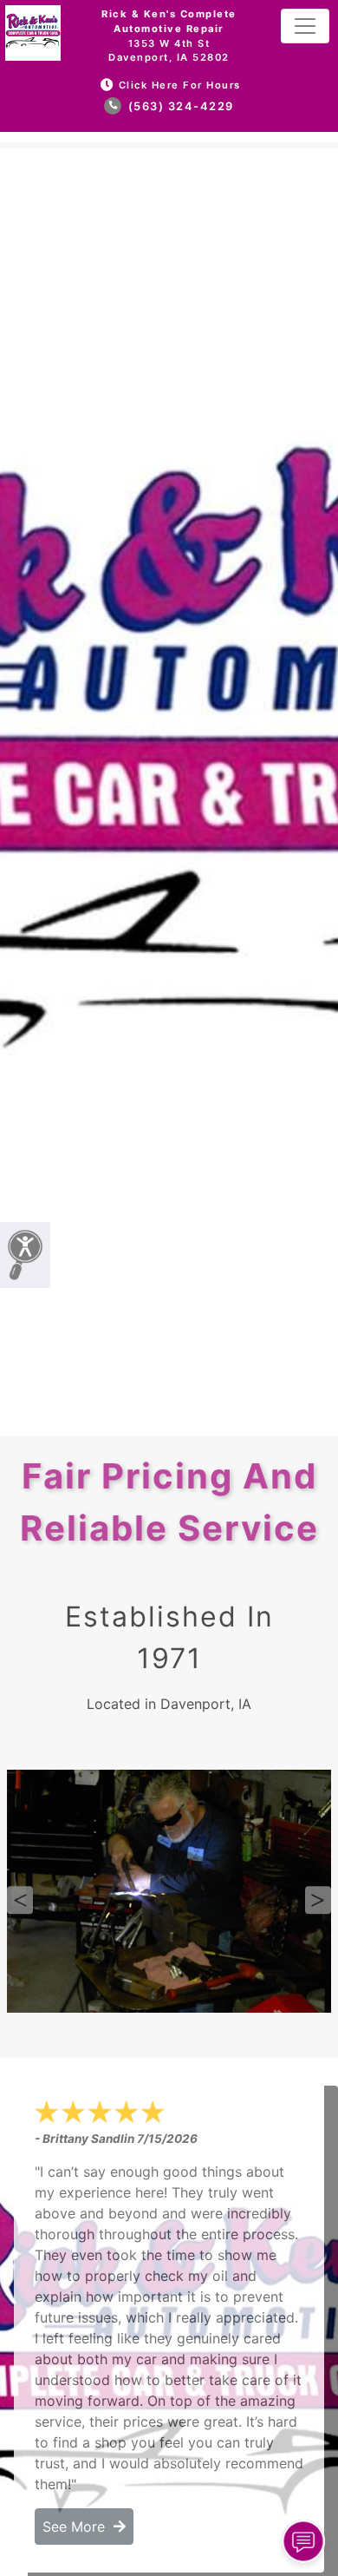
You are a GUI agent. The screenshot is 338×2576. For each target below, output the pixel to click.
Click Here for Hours (180, 85)
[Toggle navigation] (305, 26)
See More (78, 2527)
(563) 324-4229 (179, 106)
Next (318, 1900)
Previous (20, 1900)
